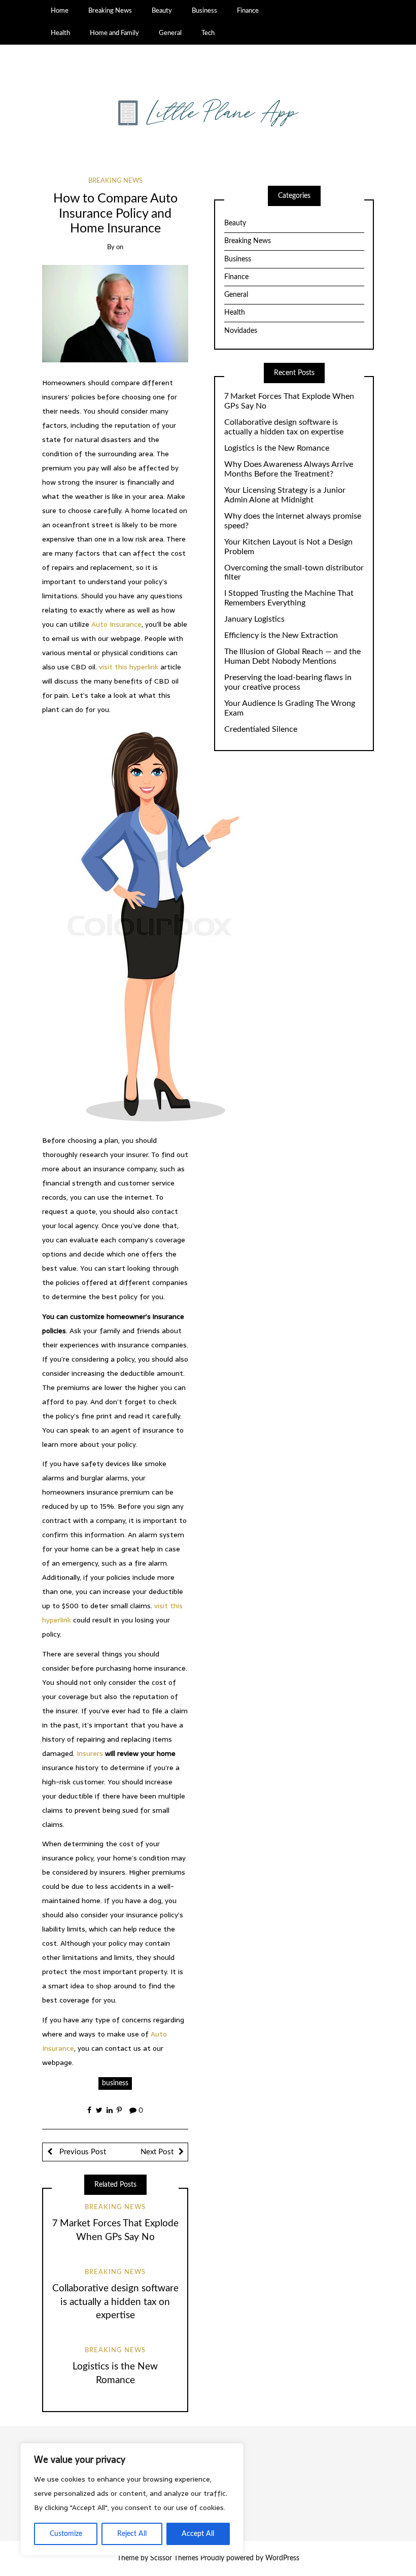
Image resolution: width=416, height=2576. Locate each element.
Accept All (198, 2534)
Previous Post (82, 2152)
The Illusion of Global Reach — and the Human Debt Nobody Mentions (292, 656)
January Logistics (254, 619)
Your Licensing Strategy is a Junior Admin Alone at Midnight (285, 495)
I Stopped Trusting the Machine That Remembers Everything (289, 598)
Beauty (162, 11)
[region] (132, 2499)
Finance (248, 11)
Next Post (157, 2152)
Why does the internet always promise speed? (293, 521)
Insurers (90, 1753)
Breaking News (110, 11)
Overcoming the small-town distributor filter (294, 573)
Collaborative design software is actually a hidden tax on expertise (115, 2302)
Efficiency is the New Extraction (281, 635)
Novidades (241, 331)
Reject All (132, 2534)
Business (204, 11)
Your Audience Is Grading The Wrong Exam (290, 708)
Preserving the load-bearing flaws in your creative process (288, 682)
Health (60, 33)
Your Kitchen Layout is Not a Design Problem (288, 547)
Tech (208, 33)
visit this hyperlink (129, 667)
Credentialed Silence (261, 729)
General (170, 33)
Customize (66, 2534)
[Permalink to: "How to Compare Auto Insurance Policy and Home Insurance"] (115, 314)
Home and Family (114, 33)
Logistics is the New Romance (277, 448)
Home (60, 11)
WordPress (282, 2558)
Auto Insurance (116, 624)
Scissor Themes (174, 2558)
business (115, 2083)
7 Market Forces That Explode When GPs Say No (289, 401)
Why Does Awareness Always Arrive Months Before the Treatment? (289, 469)
